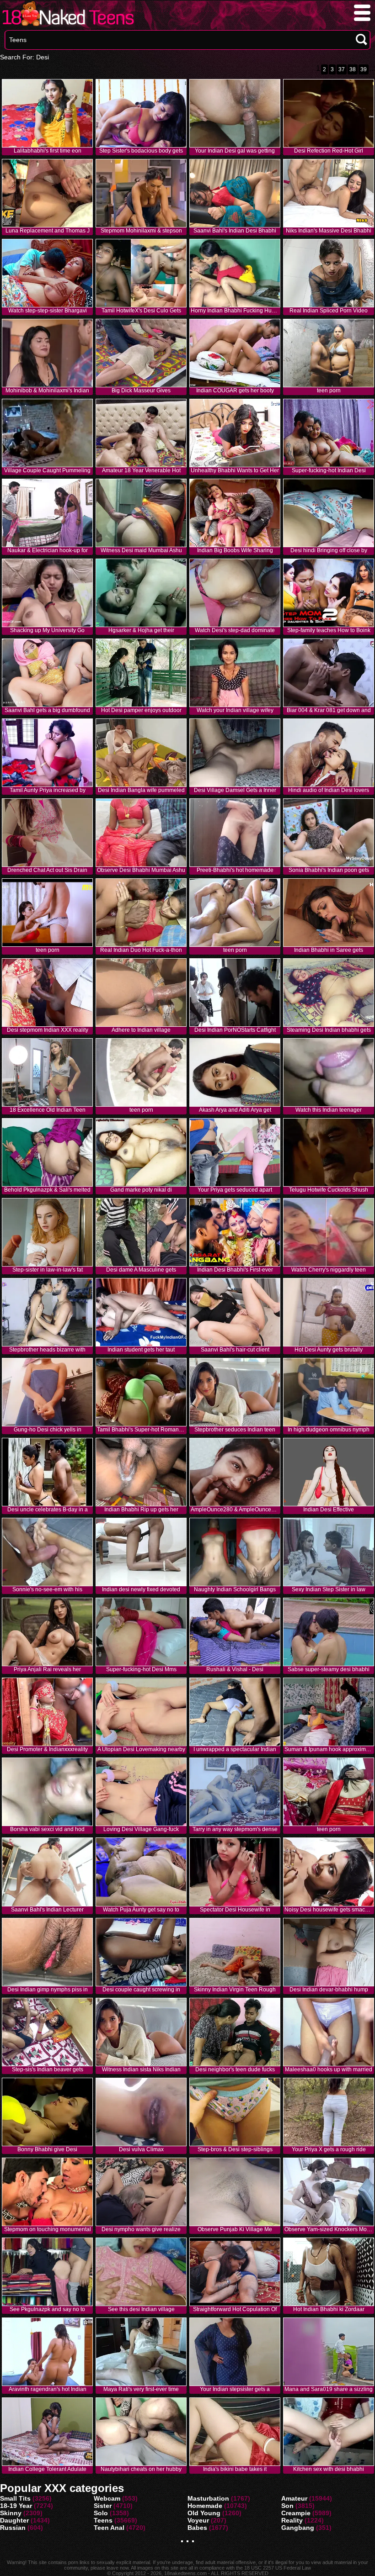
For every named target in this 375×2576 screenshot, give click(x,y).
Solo (101, 2513)
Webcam (107, 2498)
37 (342, 69)
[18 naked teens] (67, 26)
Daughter (14, 2520)
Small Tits (15, 2498)
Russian (13, 2528)
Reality (292, 2520)
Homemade (205, 2506)
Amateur (294, 2498)
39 (364, 69)
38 (353, 69)
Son (287, 2506)
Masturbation (208, 2498)
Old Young (204, 2513)
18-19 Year (16, 2506)
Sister (103, 2506)
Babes (197, 2528)
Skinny (11, 2513)
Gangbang (298, 2528)
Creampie (296, 2513)
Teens (103, 2520)
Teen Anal (109, 2528)
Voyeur (198, 2520)
